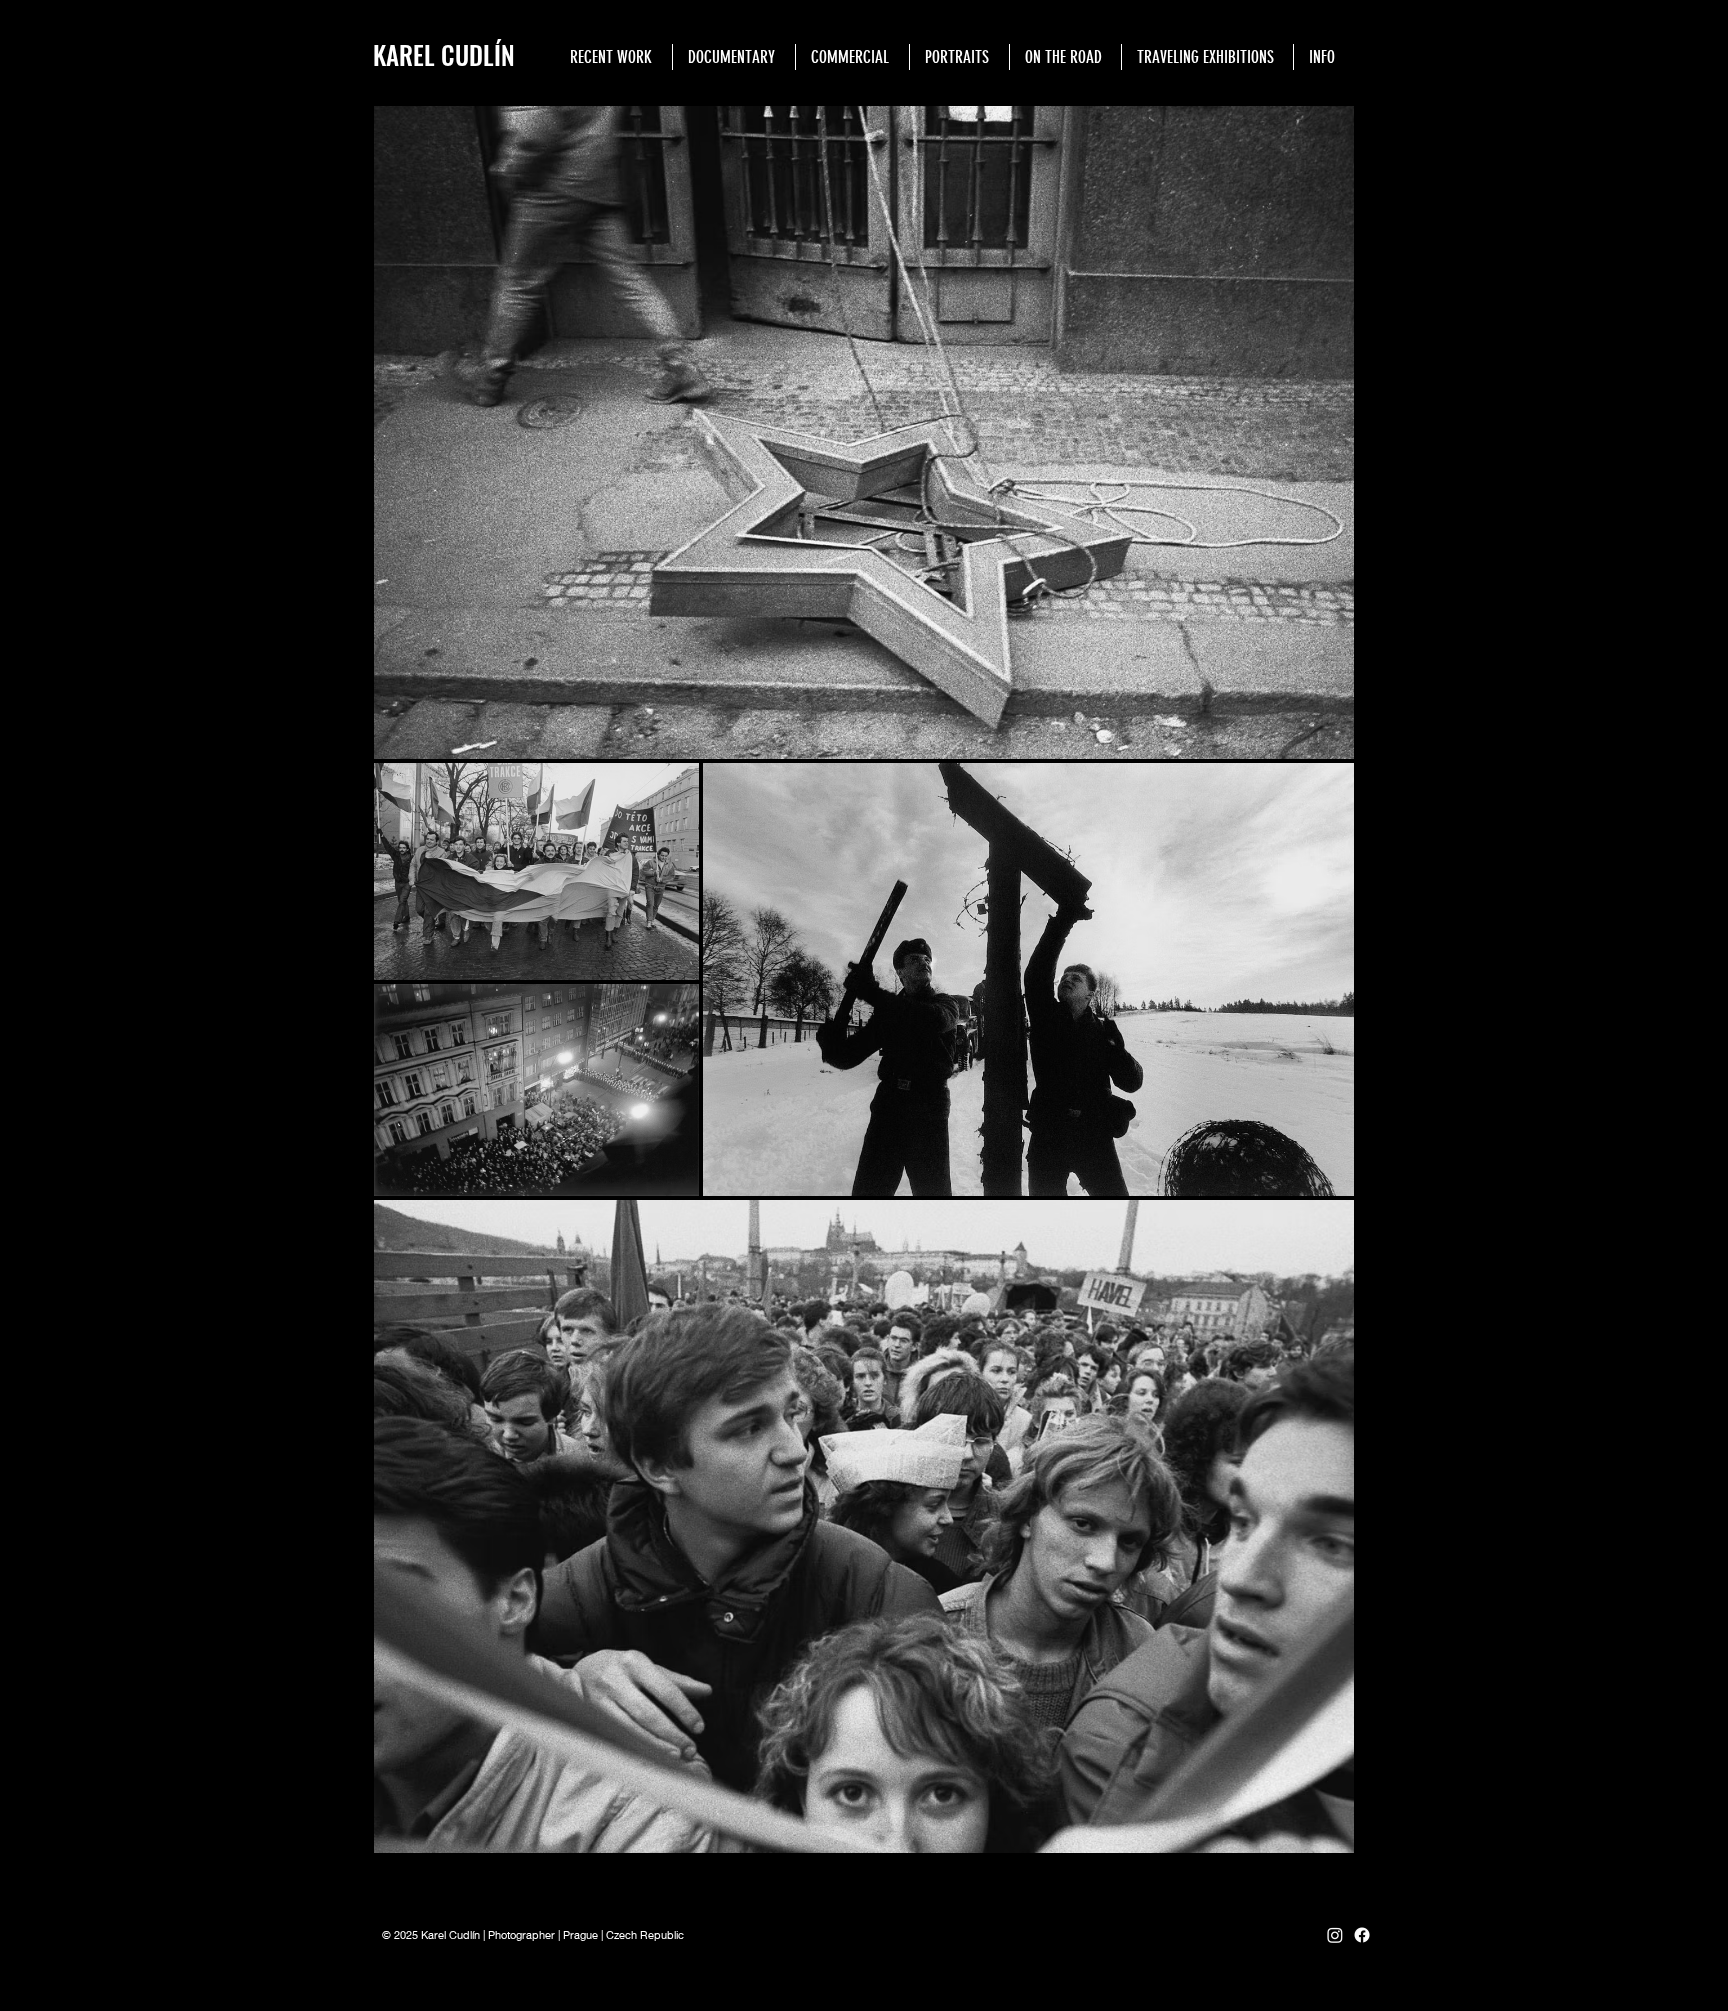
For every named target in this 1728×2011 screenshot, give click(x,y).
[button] (733, 57)
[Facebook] (1362, 1935)
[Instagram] (1335, 1935)
